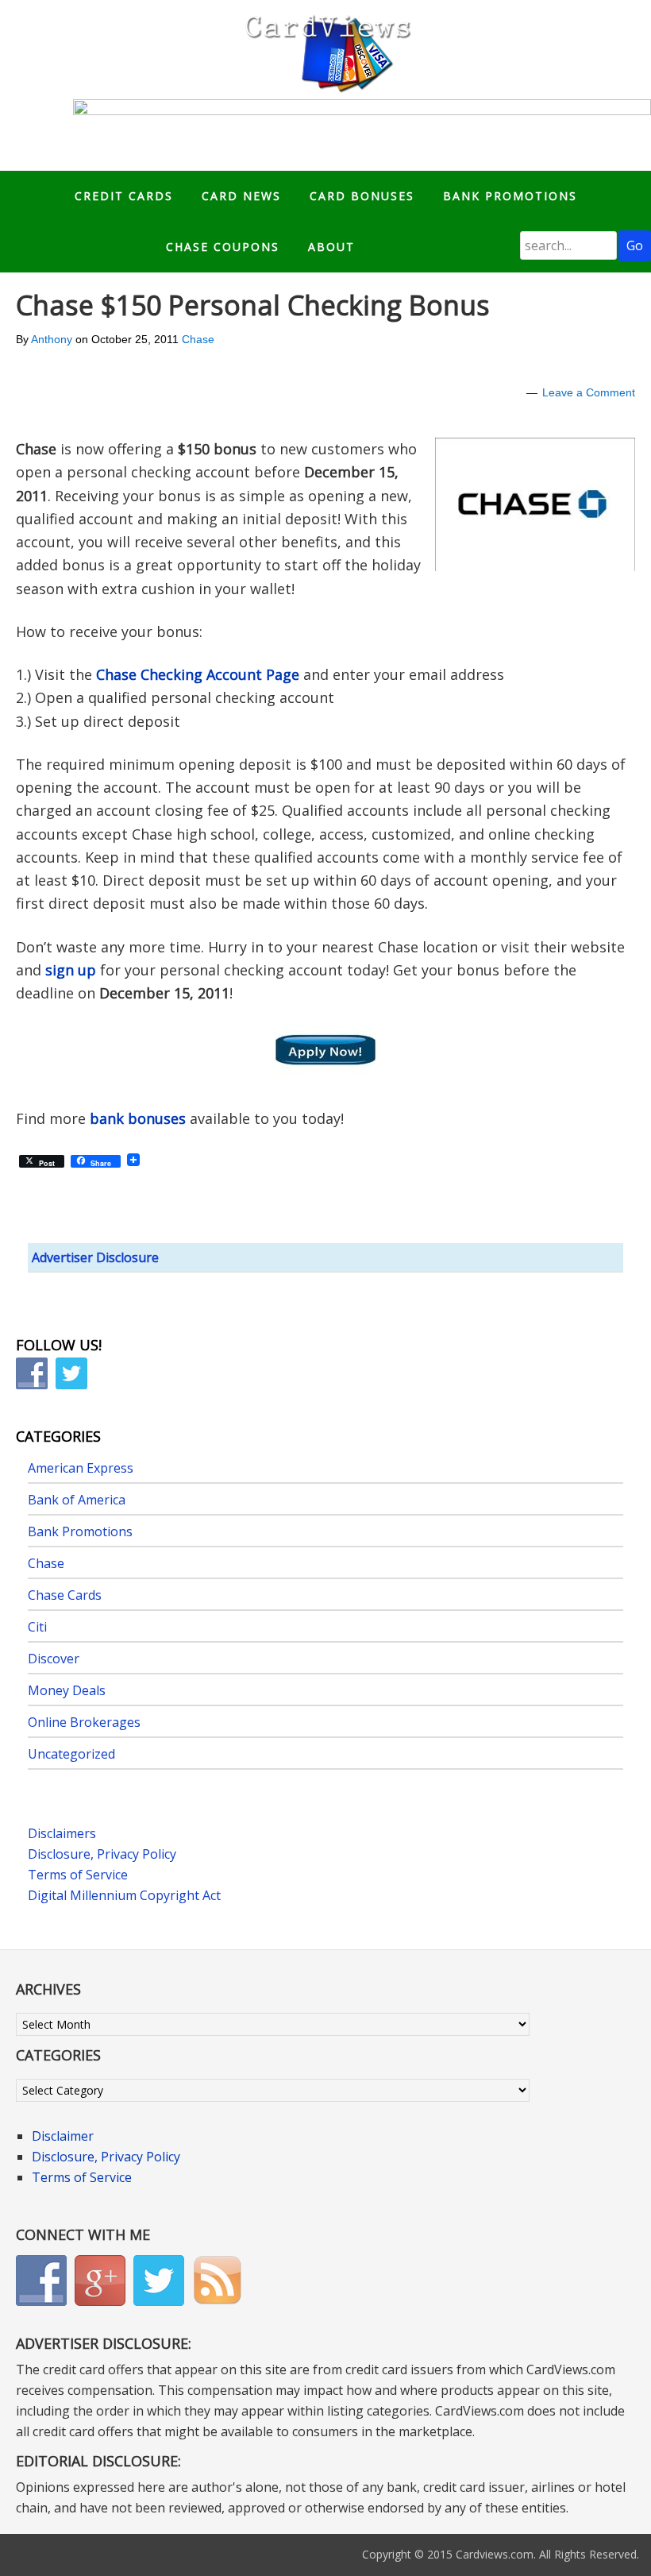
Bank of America (77, 1500)
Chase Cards (65, 1595)
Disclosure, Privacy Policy (102, 1854)
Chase (198, 339)
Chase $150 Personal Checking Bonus (253, 305)
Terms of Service (78, 1875)
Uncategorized (71, 1754)
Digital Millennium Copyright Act (124, 1895)
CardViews (325, 50)
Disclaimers (62, 1833)
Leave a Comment (589, 392)
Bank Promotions (80, 1531)
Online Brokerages (84, 1722)
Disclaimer (63, 2136)
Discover (54, 1659)
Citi (37, 1627)
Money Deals (67, 1690)
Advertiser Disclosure (95, 1257)
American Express (81, 1468)
